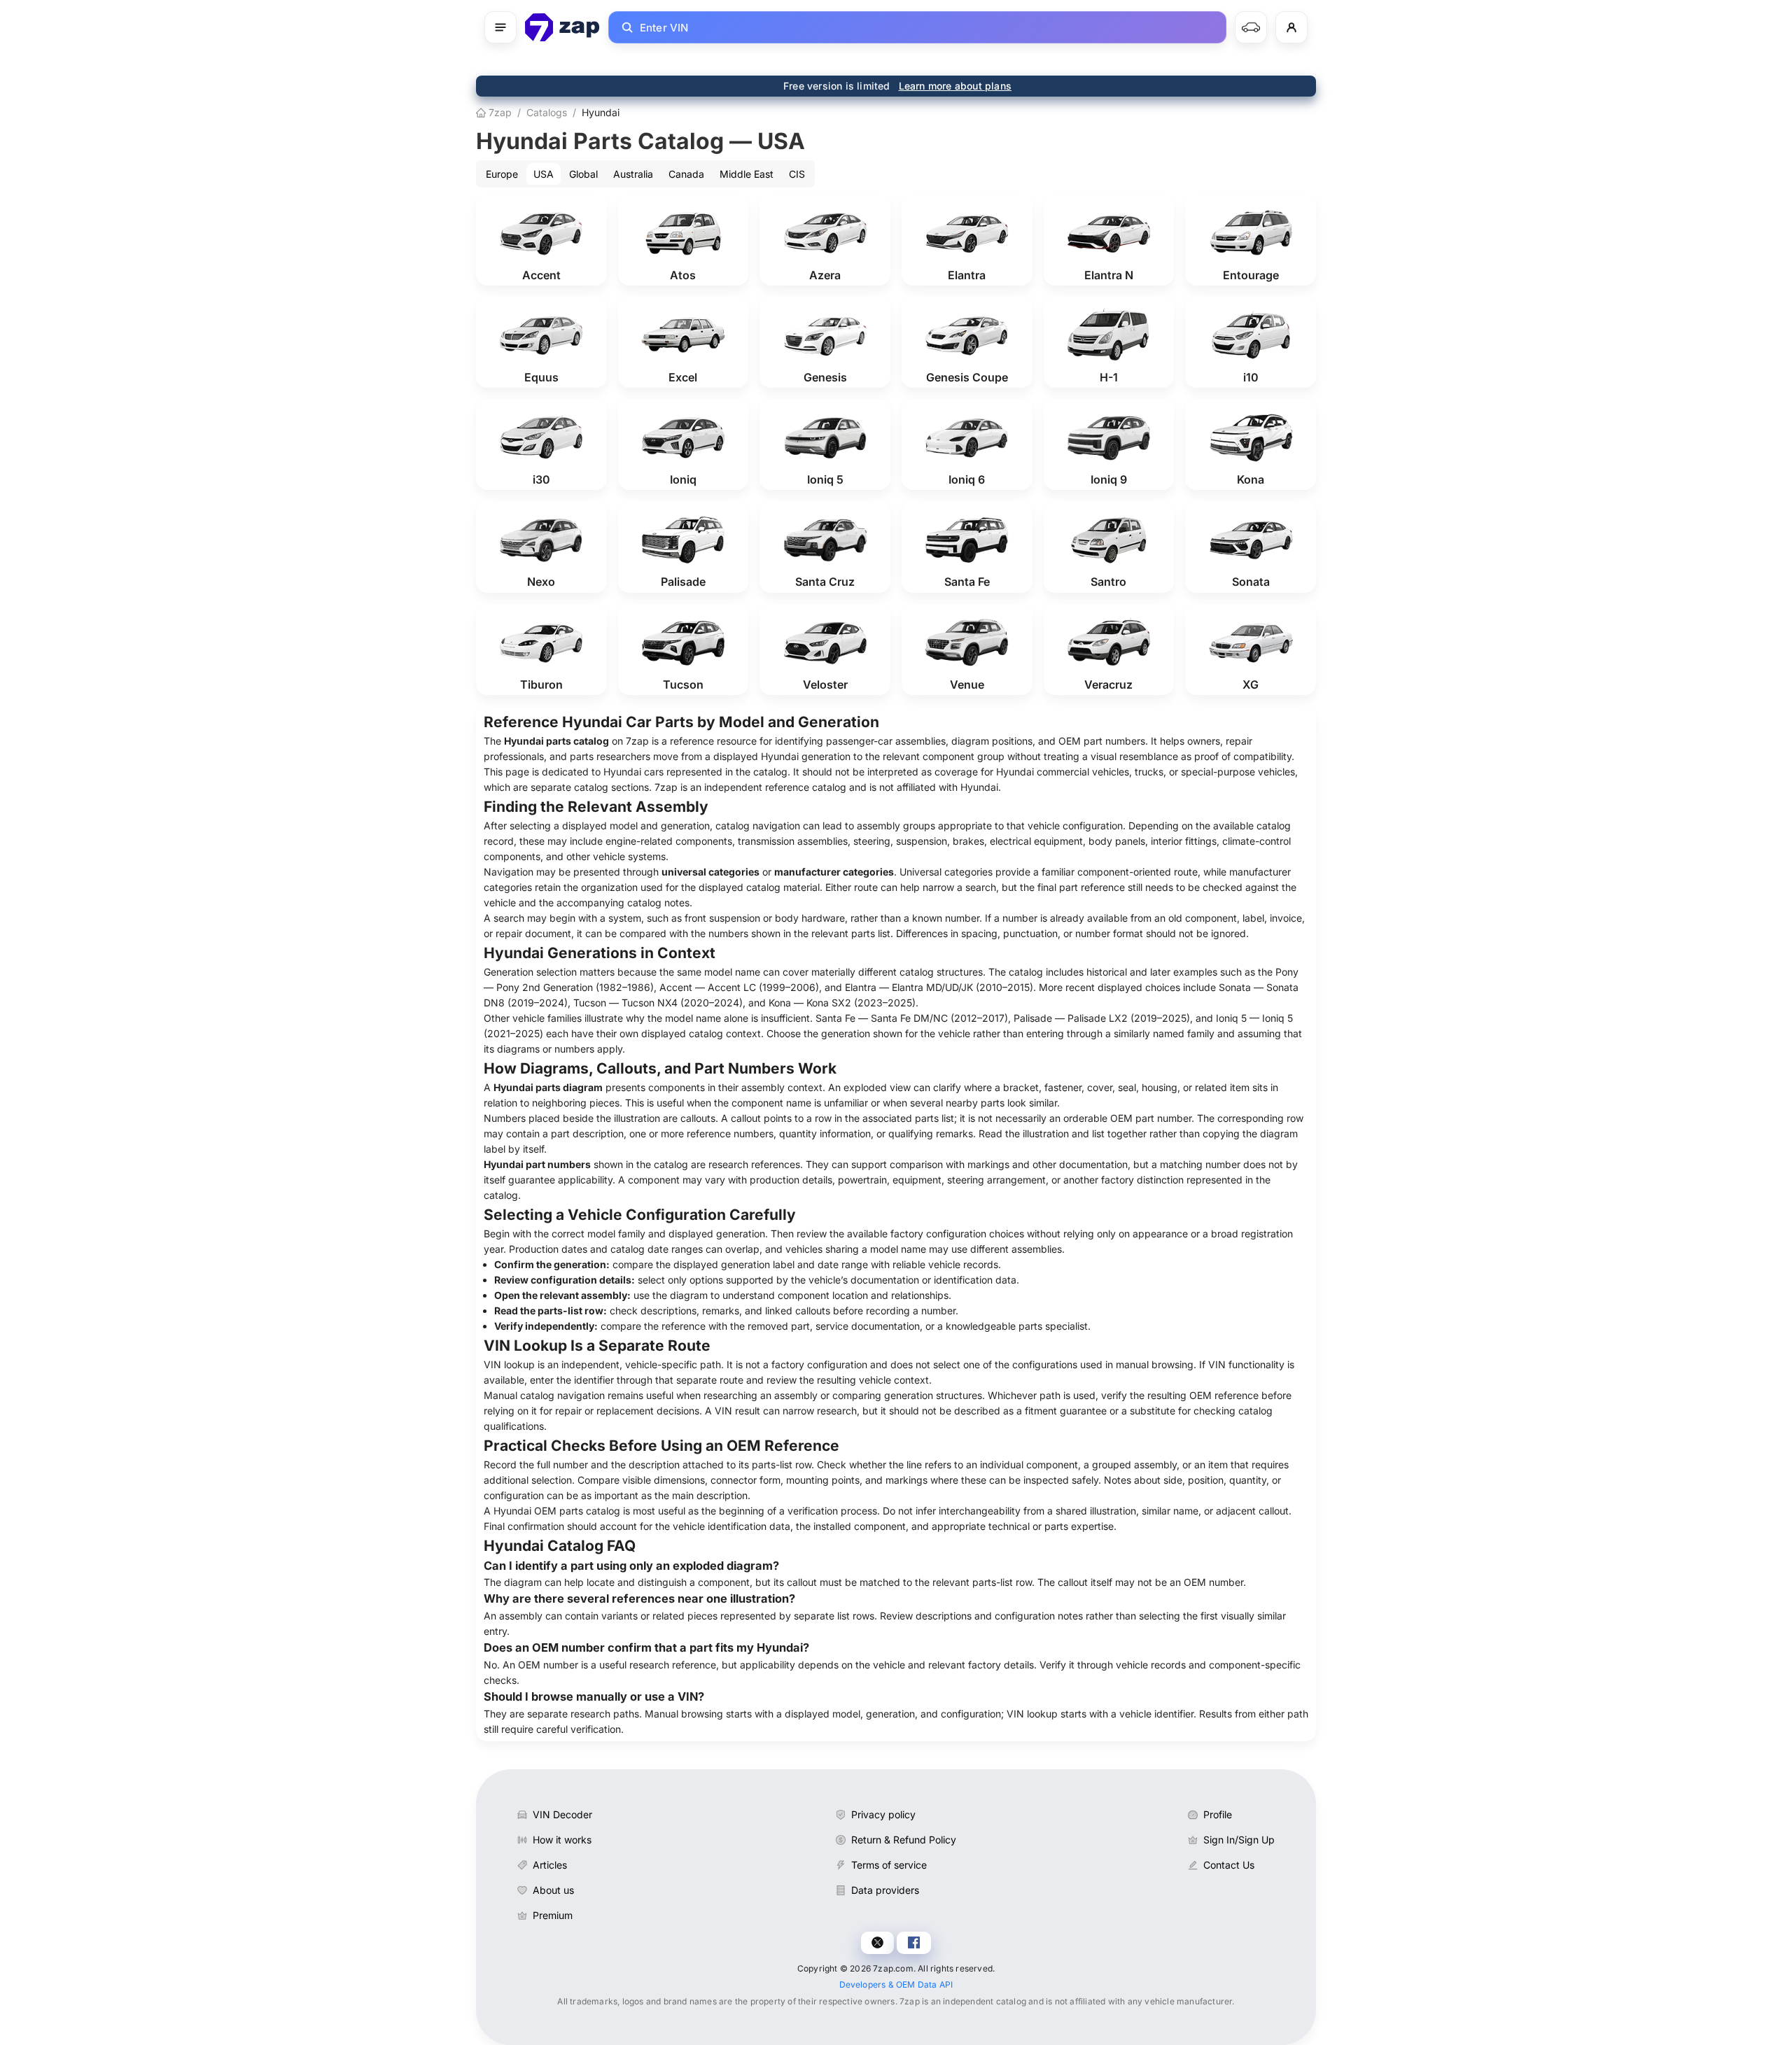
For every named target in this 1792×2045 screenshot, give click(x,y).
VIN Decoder (562, 1814)
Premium (553, 1915)
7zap (499, 112)
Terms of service (889, 1865)
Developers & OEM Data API (896, 1984)
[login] (1291, 27)
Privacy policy (883, 1814)
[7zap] (562, 27)
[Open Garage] (1251, 27)
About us (553, 1890)
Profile (1218, 1814)
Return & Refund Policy (904, 1840)
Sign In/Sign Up (1239, 1840)
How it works (562, 1840)
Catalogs (547, 112)
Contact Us (1229, 1865)
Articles (550, 1865)
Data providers (885, 1890)
